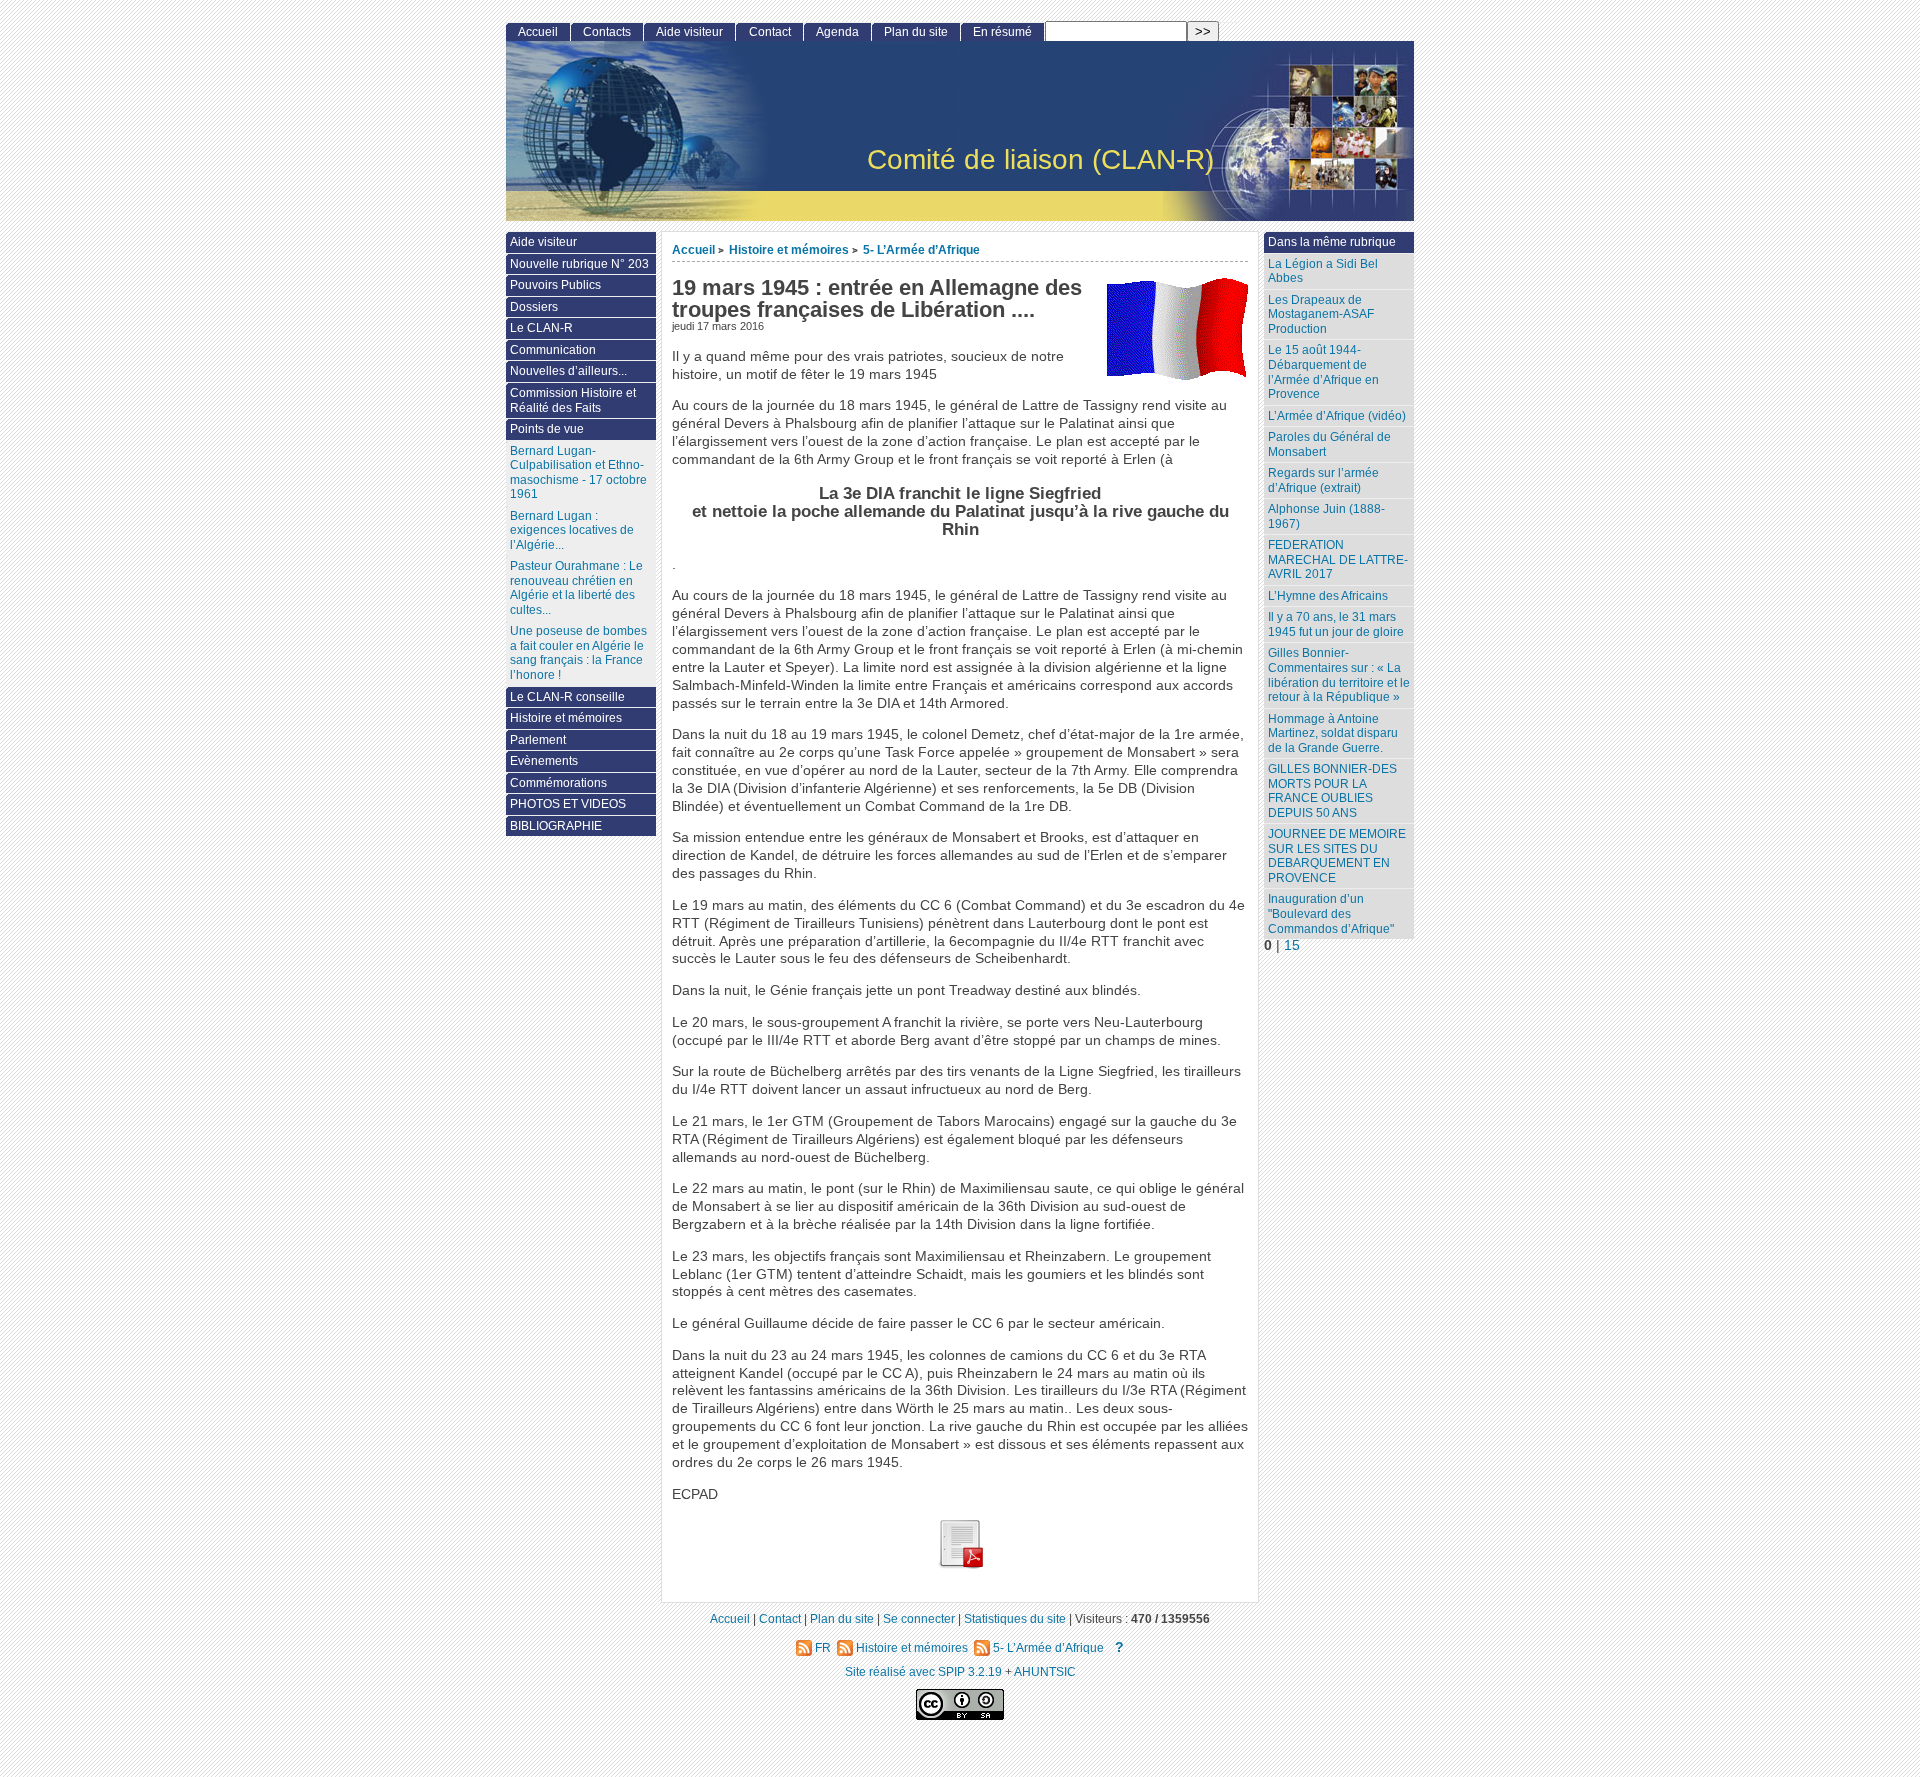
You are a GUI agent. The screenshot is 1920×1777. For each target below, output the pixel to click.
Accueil (693, 249)
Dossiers (534, 307)
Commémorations (558, 783)
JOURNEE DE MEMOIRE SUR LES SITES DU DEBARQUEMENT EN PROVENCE (1337, 856)
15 (1292, 945)
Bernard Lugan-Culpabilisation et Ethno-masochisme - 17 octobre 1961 (578, 473)
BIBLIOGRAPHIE (556, 826)
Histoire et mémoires (789, 249)
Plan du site (916, 32)
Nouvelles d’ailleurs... (568, 371)
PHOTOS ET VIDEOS (568, 804)
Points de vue (547, 429)
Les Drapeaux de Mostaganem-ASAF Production (1321, 314)
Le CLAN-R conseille (567, 697)
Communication (553, 350)
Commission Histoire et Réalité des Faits (573, 400)
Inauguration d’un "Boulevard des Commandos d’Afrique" (1331, 913)
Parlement (538, 740)
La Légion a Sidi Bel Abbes (1323, 271)
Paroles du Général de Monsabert (1329, 444)
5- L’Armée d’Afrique (921, 249)
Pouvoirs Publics (555, 285)
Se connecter (919, 1618)
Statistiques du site (1015, 1618)
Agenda (837, 32)
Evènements (544, 761)
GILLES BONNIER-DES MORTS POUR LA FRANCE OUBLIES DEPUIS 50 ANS (1332, 791)
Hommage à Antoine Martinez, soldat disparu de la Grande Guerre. (1333, 733)
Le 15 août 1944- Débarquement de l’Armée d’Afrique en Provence (1323, 372)
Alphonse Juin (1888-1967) (1326, 516)
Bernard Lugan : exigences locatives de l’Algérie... (572, 530)
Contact (770, 32)
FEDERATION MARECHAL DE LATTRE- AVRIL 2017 (1338, 559)
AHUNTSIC (1045, 1671)
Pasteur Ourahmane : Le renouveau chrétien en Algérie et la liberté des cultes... (576, 588)
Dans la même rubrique (1332, 242)
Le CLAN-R (541, 328)
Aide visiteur (689, 32)
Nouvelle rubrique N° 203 (579, 264)
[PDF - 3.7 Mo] (960, 1564)
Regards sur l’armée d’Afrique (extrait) (1323, 480)
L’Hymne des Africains (1328, 596)
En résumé (1002, 32)
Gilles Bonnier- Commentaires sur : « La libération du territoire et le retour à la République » (1339, 675)
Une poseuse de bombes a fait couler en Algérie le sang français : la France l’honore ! (578, 653)
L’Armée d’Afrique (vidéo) (1337, 416)
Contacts (607, 32)
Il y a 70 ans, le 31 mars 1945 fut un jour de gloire (1336, 624)
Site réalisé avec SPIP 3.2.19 (923, 1671)
